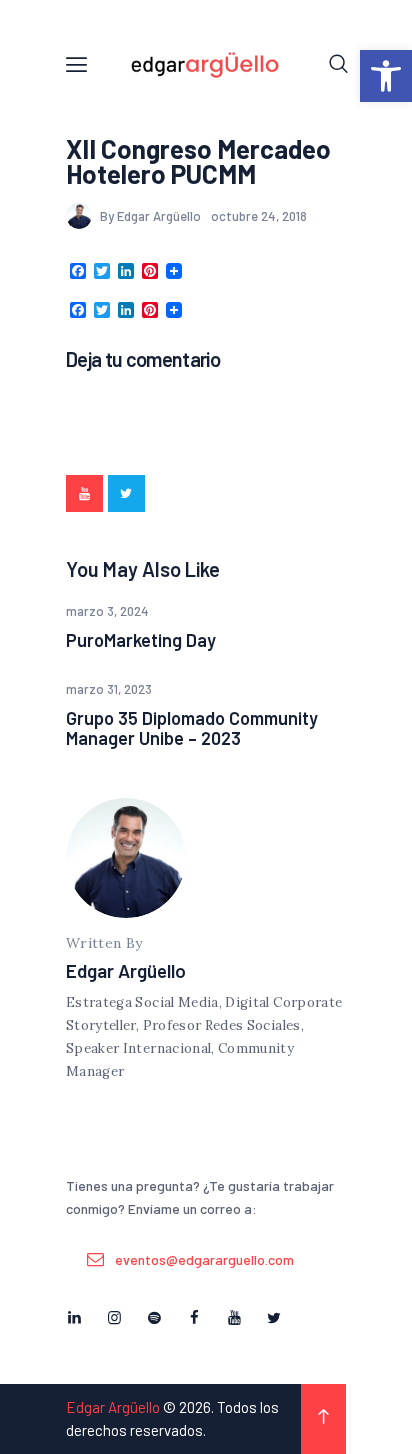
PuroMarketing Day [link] (141, 640)
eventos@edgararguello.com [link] (204, 1259)
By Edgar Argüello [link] (152, 216)
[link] (386, 76)
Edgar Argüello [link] (126, 970)
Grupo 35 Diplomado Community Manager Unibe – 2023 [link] (192, 728)
